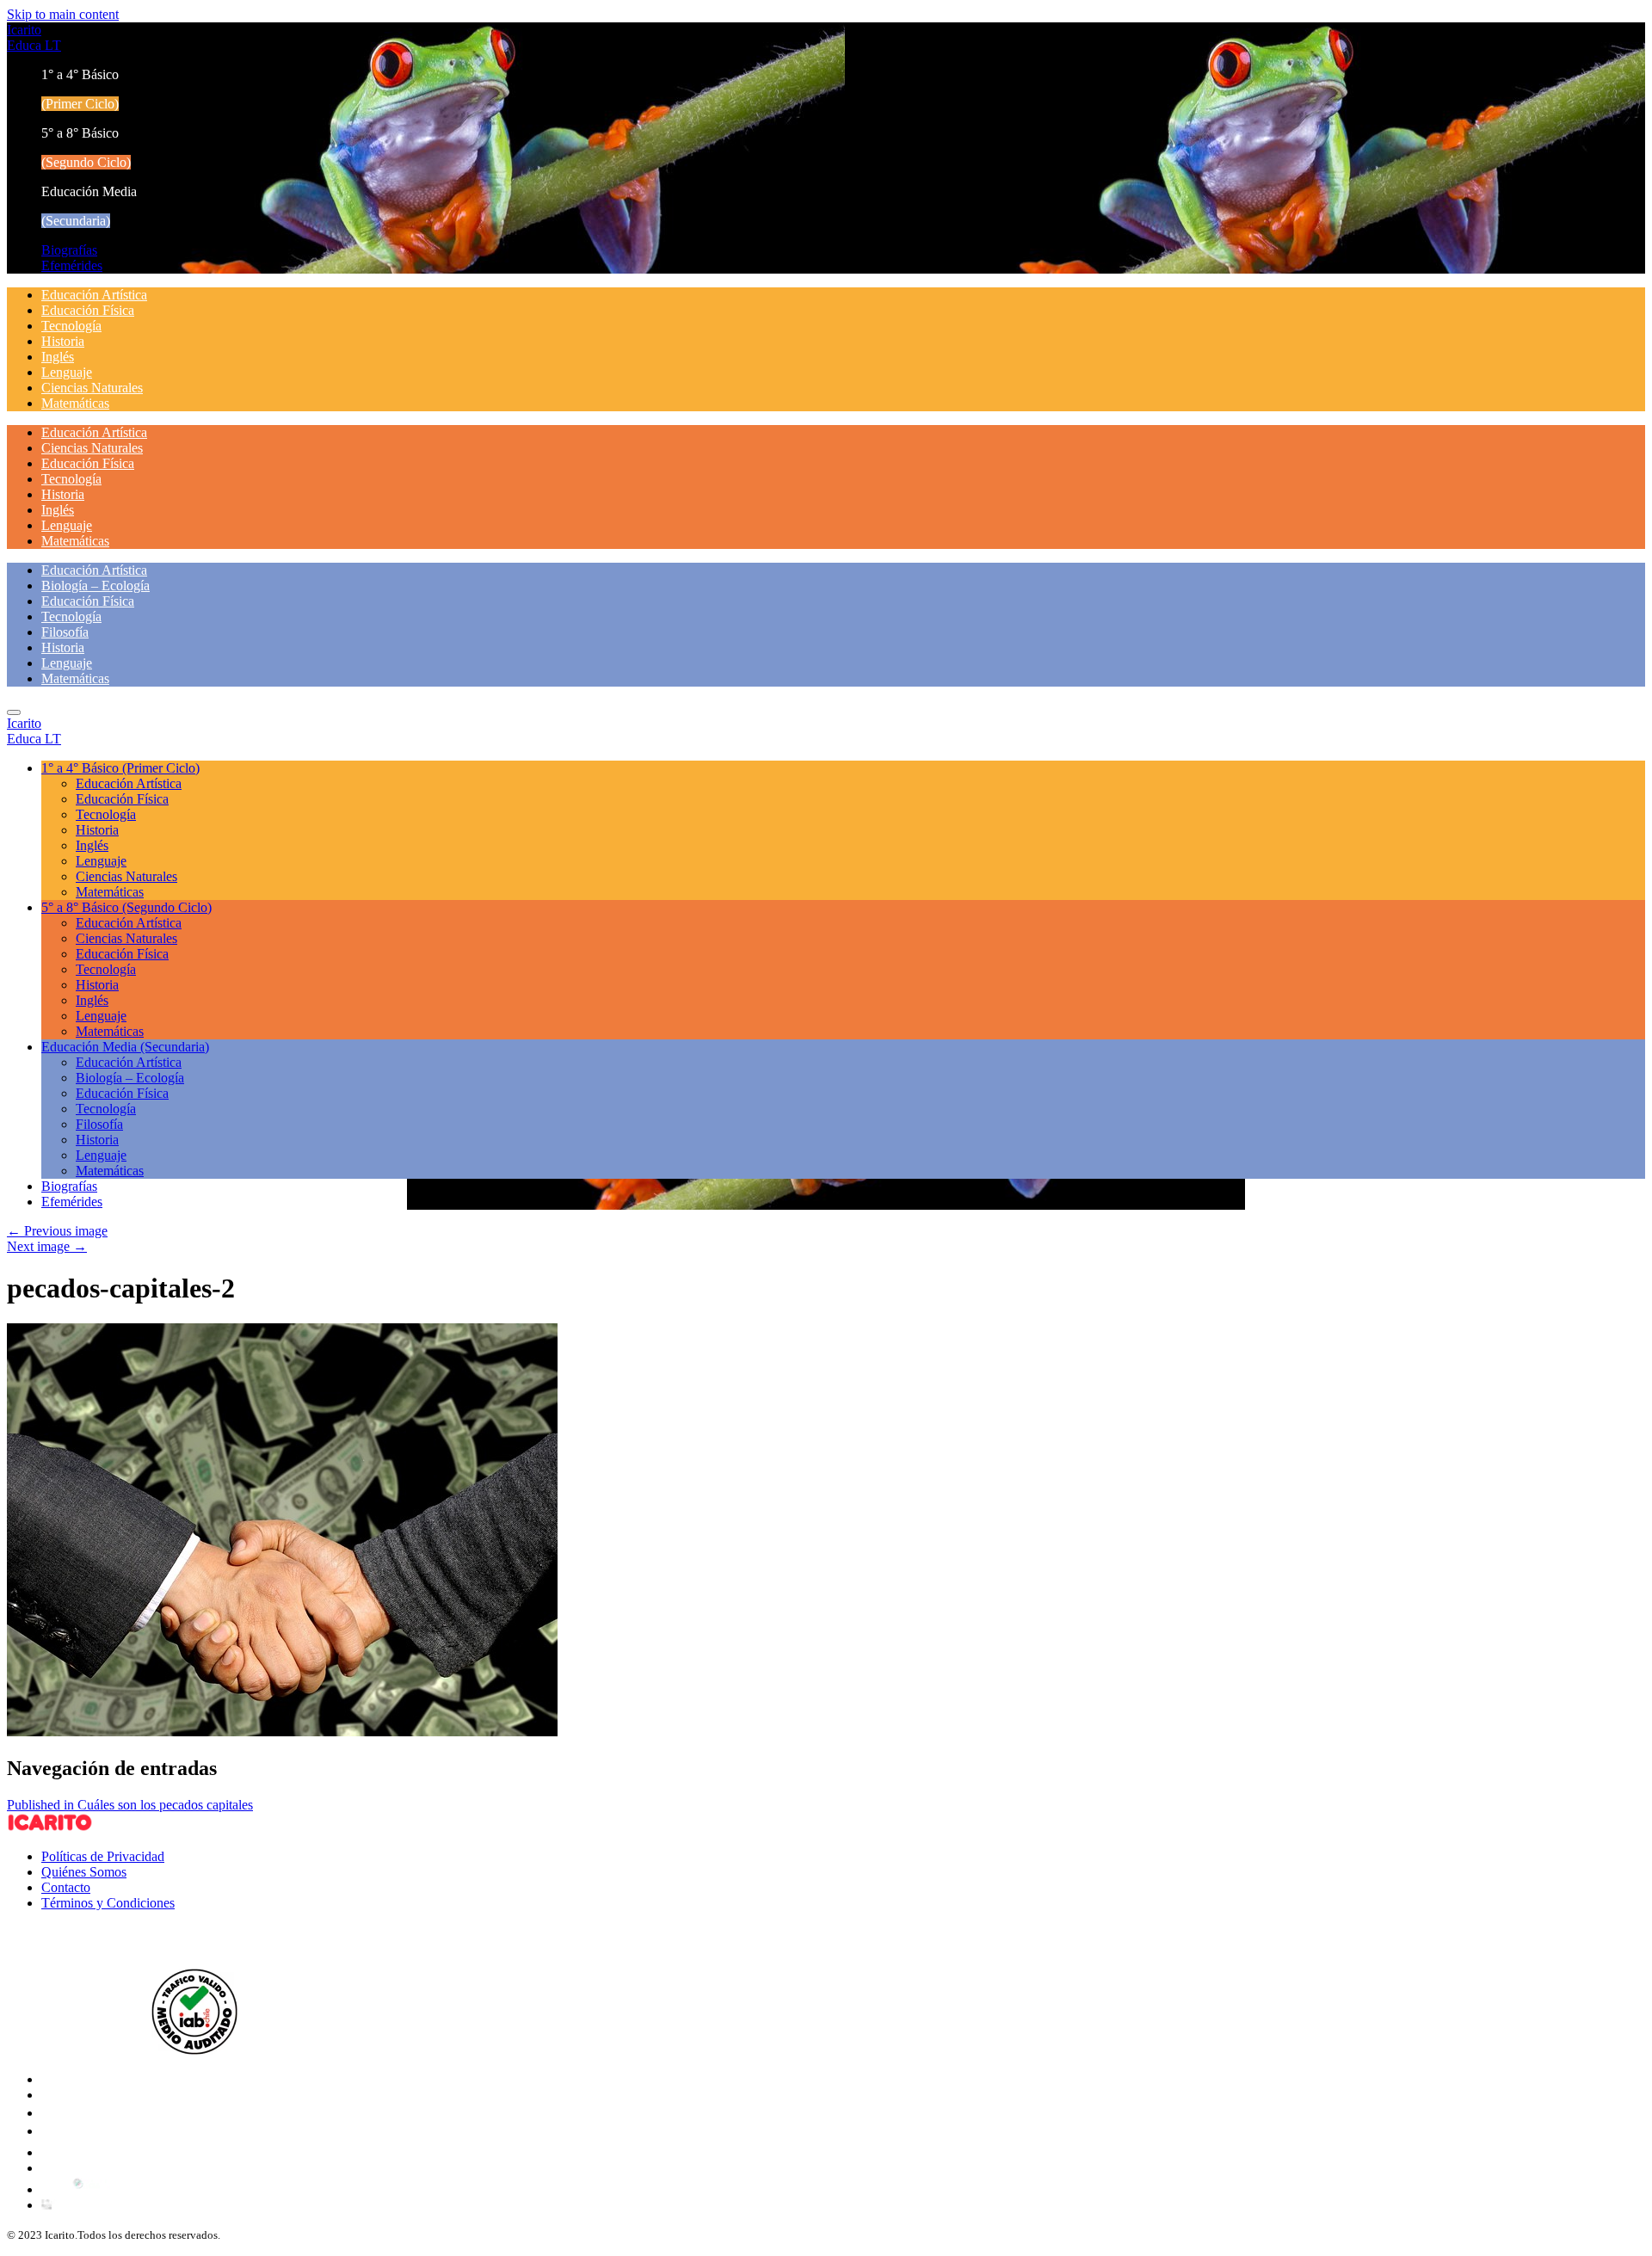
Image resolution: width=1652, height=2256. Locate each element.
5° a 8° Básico (126, 907)
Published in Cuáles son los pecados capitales (130, 1805)
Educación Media (125, 1047)
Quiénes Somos (84, 1872)
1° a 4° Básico (120, 768)
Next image (47, 1246)
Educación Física (88, 310)
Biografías (69, 250)
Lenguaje (67, 372)
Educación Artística (94, 295)
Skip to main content (63, 14)
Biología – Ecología (96, 586)
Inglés (58, 357)
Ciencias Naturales (92, 388)
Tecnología (71, 326)
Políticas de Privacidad (103, 1856)
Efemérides (72, 265)
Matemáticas (75, 403)
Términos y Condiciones (108, 1903)
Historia (63, 341)
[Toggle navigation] (14, 712)
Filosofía (65, 632)
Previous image (57, 1231)
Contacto (66, 1887)
